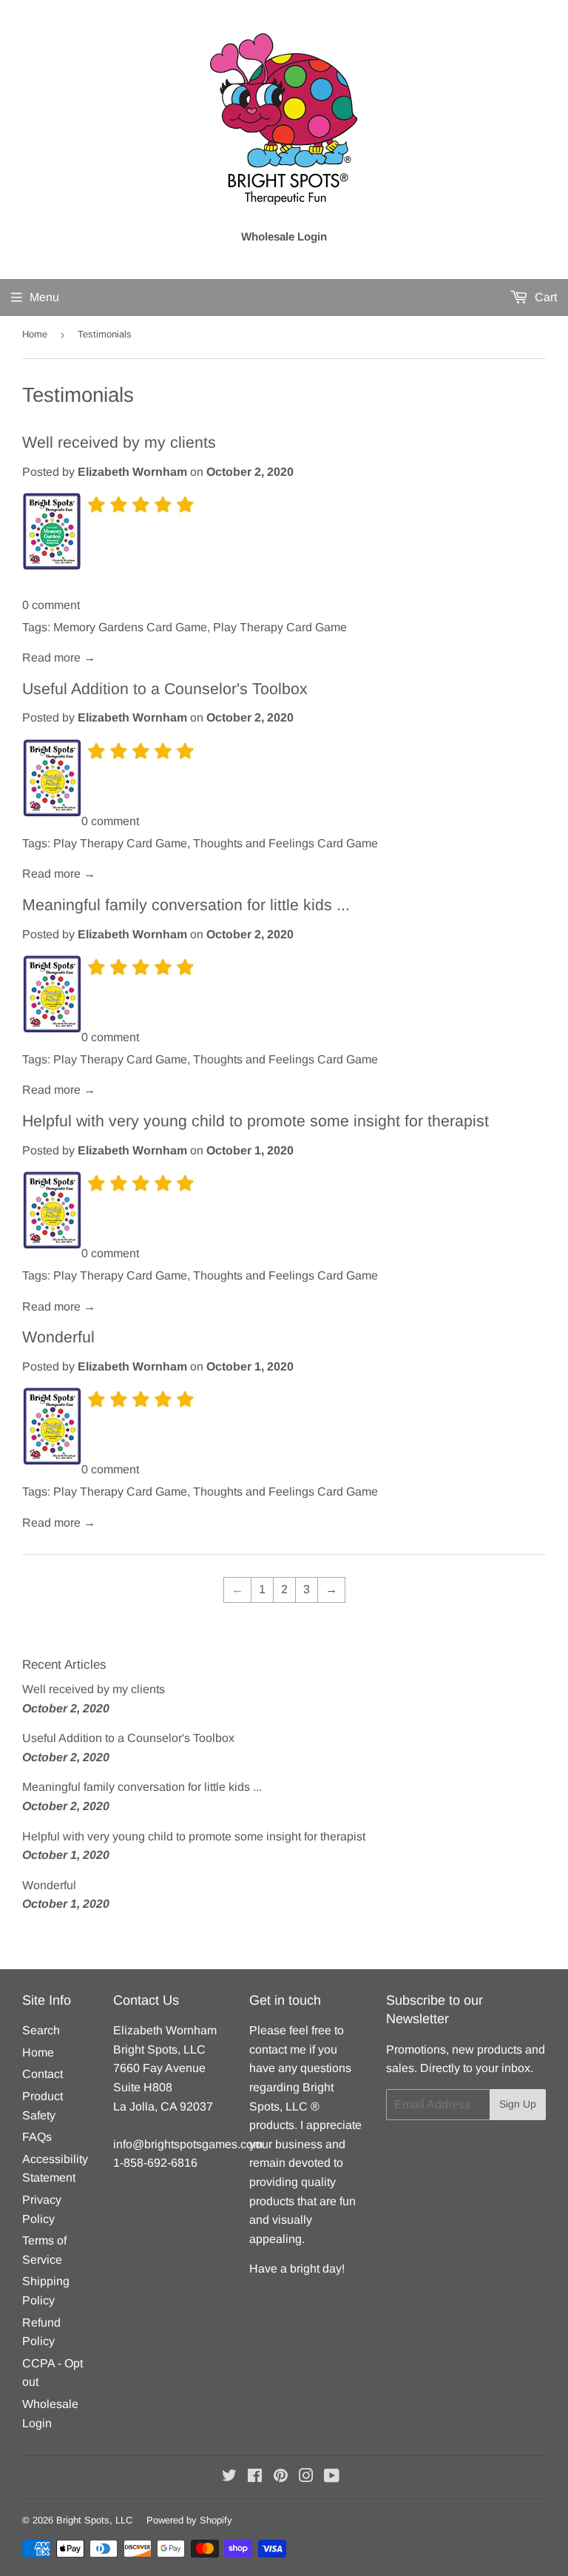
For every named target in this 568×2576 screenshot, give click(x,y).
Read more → (59, 658)
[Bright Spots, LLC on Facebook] (255, 2477)
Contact (43, 2074)
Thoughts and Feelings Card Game (285, 843)
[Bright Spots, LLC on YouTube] (332, 2477)
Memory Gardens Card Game (130, 627)
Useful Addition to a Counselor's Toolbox (165, 689)
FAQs (37, 2137)
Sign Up (518, 2104)
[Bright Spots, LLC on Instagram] (306, 2477)
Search (41, 2030)
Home (35, 334)
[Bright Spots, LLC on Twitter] (229, 2477)
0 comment (51, 605)
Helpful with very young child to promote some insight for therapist (256, 1121)
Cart (544, 297)
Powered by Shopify (189, 2520)
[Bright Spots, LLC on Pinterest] (281, 2477)
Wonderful (58, 1337)
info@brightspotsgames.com (188, 2144)
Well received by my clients (119, 443)
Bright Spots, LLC (94, 2520)
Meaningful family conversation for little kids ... (186, 905)
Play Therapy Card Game (280, 627)
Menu (44, 297)
